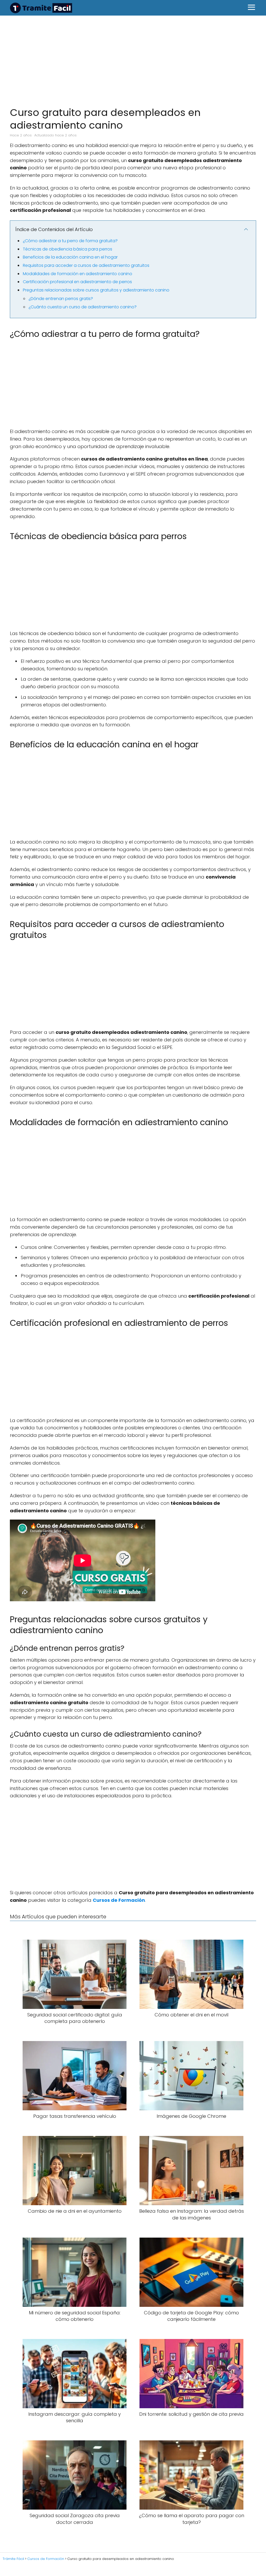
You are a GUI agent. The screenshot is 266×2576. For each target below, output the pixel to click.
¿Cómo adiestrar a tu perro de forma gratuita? (70, 241)
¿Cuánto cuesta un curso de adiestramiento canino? (83, 307)
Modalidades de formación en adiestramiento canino (78, 274)
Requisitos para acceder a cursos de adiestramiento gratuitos (86, 265)
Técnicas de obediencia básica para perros (68, 249)
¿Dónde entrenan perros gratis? (61, 299)
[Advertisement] (133, 58)
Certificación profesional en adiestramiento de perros (77, 282)
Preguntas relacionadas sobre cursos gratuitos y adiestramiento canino (96, 290)
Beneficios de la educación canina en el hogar (70, 257)
